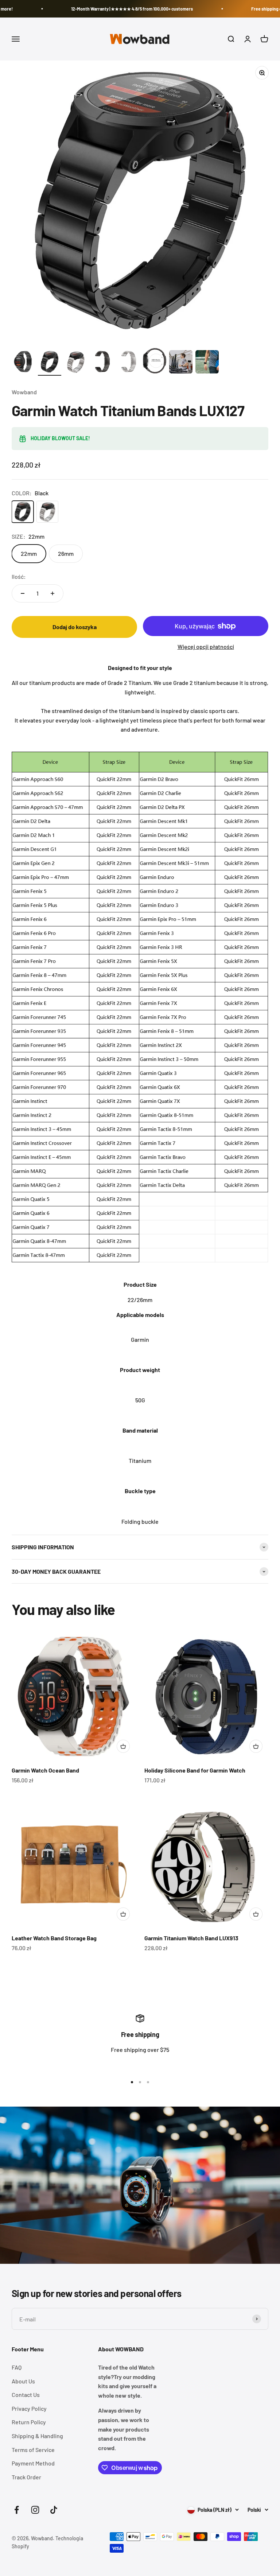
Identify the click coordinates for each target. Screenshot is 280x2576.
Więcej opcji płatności (206, 646)
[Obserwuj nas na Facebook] (17, 2510)
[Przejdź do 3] (76, 363)
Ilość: (19, 576)
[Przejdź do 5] (128, 363)
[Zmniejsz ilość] (23, 593)
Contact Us (26, 2395)
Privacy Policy (29, 2408)
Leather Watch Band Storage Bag (54, 1938)
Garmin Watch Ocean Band (45, 1770)
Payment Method (33, 2463)
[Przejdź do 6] (155, 362)
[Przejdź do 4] (102, 363)
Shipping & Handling (37, 2436)
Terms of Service (33, 2450)
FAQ (17, 2367)
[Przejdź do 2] (50, 363)
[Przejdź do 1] (23, 363)
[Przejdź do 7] (181, 363)
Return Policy (29, 2422)
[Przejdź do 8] (207, 363)
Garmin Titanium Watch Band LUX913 (191, 1938)
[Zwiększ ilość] (52, 593)
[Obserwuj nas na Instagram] (35, 2510)
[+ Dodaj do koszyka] (123, 1746)
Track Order (26, 2477)
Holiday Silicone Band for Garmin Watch (195, 1770)
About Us (23, 2381)
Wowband (24, 392)
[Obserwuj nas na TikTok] (54, 2510)
